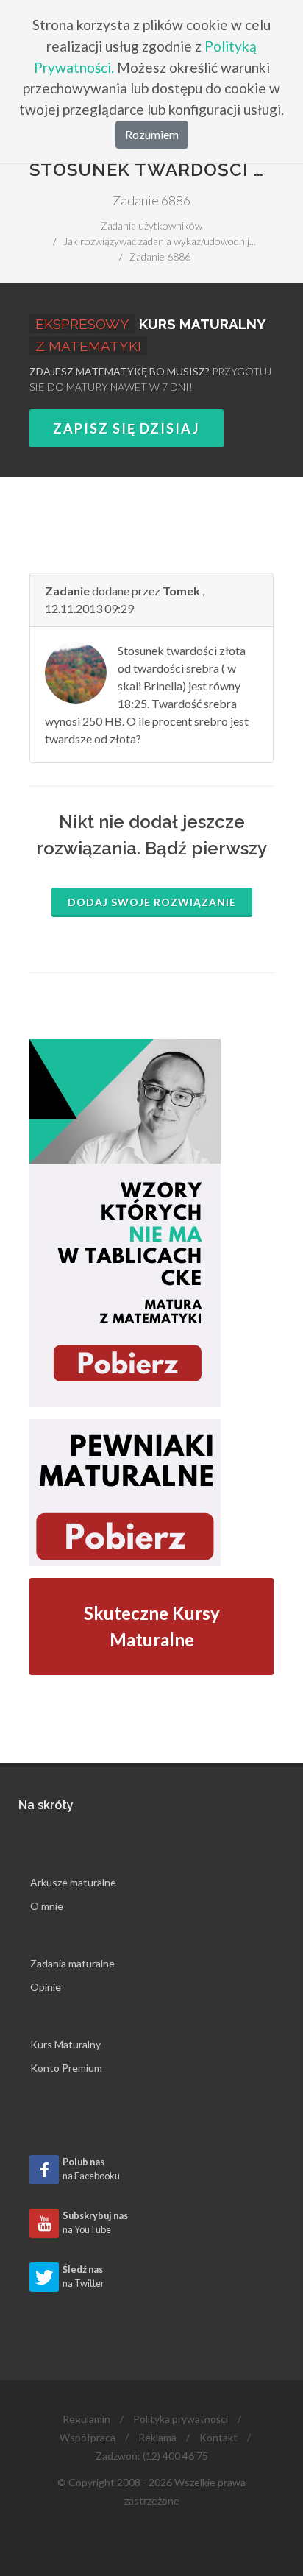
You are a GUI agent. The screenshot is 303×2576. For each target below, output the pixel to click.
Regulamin (86, 2419)
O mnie (47, 1906)
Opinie (46, 1987)
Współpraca (88, 2437)
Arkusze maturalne (73, 1882)
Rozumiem (152, 134)
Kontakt (218, 2437)
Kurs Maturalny (65, 2044)
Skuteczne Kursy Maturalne (152, 1626)
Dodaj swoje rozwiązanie (152, 902)
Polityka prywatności (181, 2419)
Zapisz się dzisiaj (126, 428)
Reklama (157, 2437)
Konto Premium (66, 2068)
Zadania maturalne (72, 1963)
